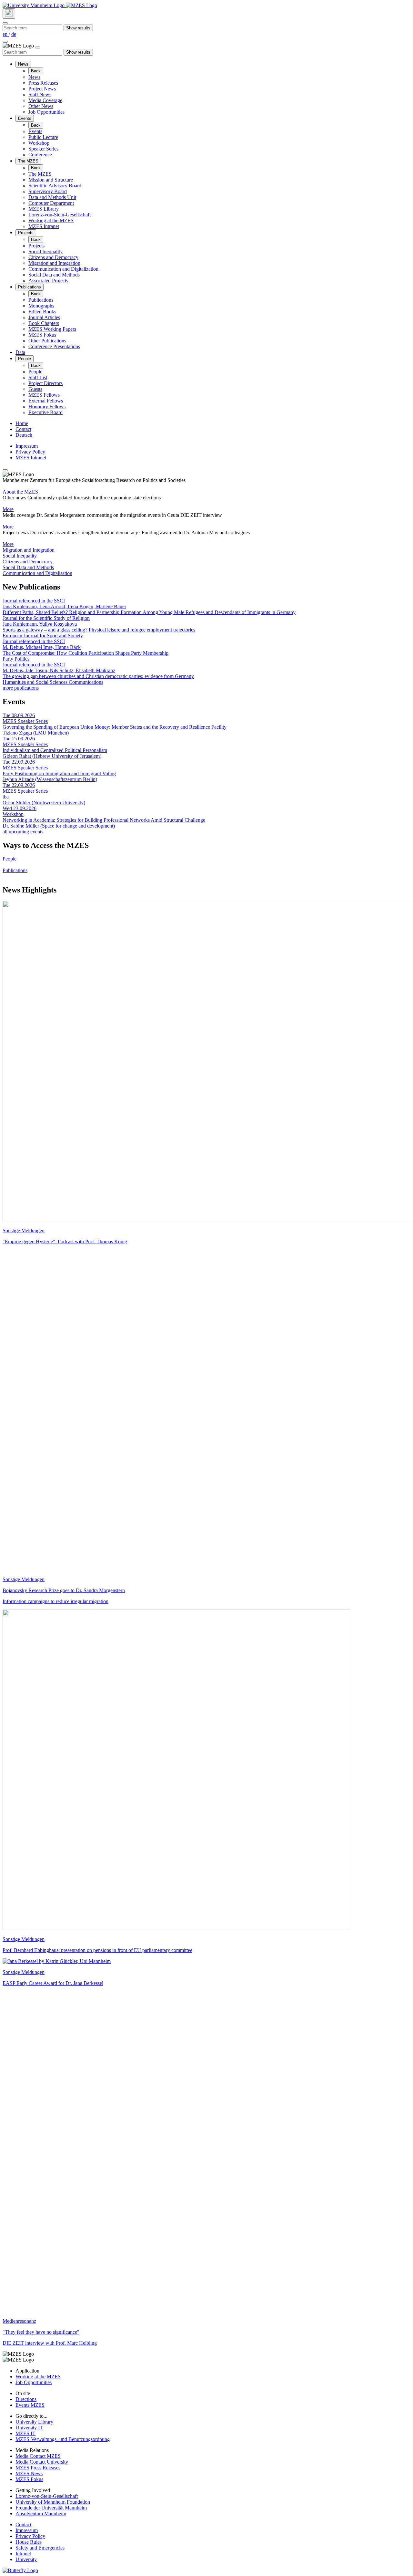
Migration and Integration (54, 263)
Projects (26, 233)
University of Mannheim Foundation (53, 2502)
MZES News (29, 2473)
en (6, 34)
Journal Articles (44, 317)
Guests (35, 389)
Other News (41, 106)
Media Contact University (42, 2462)
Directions (26, 2399)
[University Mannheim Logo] (34, 5)
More (8, 509)
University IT (29, 2428)
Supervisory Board (48, 191)
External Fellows (46, 401)
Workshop (39, 143)
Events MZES (30, 2405)
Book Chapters (44, 323)
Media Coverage (45, 100)
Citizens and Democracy (53, 257)
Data (20, 352)
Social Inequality (45, 251)
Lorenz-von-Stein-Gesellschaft (60, 215)
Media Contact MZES (38, 2456)
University (26, 2559)
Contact (23, 429)
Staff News (40, 94)
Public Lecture (43, 137)
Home (22, 423)
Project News (42, 89)
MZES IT (25, 2433)
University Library (34, 2422)
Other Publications (47, 341)
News (23, 64)
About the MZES (20, 492)
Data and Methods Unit (52, 197)
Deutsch (24, 435)
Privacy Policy (30, 452)
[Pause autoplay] (5, 470)
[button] (206, 550)
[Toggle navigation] (5, 42)
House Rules (29, 2542)
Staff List (38, 377)
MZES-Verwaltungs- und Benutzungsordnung (63, 2439)
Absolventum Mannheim (41, 2513)
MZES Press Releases (38, 2468)
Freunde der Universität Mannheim (51, 2508)
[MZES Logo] (81, 5)
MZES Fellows (44, 395)
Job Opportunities (46, 112)
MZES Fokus (42, 335)
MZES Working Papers (52, 329)
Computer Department (51, 203)
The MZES (28, 161)
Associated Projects (48, 281)
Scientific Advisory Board (55, 186)
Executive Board (45, 412)
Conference (40, 155)
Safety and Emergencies (40, 2548)
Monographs (41, 306)
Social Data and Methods (54, 275)
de (14, 34)
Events (25, 118)
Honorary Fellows (47, 407)
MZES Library (44, 209)
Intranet (23, 2554)
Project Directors (45, 383)
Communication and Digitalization (63, 269)
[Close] (5, 23)
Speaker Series (43, 149)
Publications (30, 287)
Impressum (27, 446)
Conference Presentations (54, 346)
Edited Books (42, 312)
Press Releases (43, 83)
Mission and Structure (51, 180)
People (25, 359)
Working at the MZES (51, 220)
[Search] (9, 14)
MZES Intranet (44, 226)
